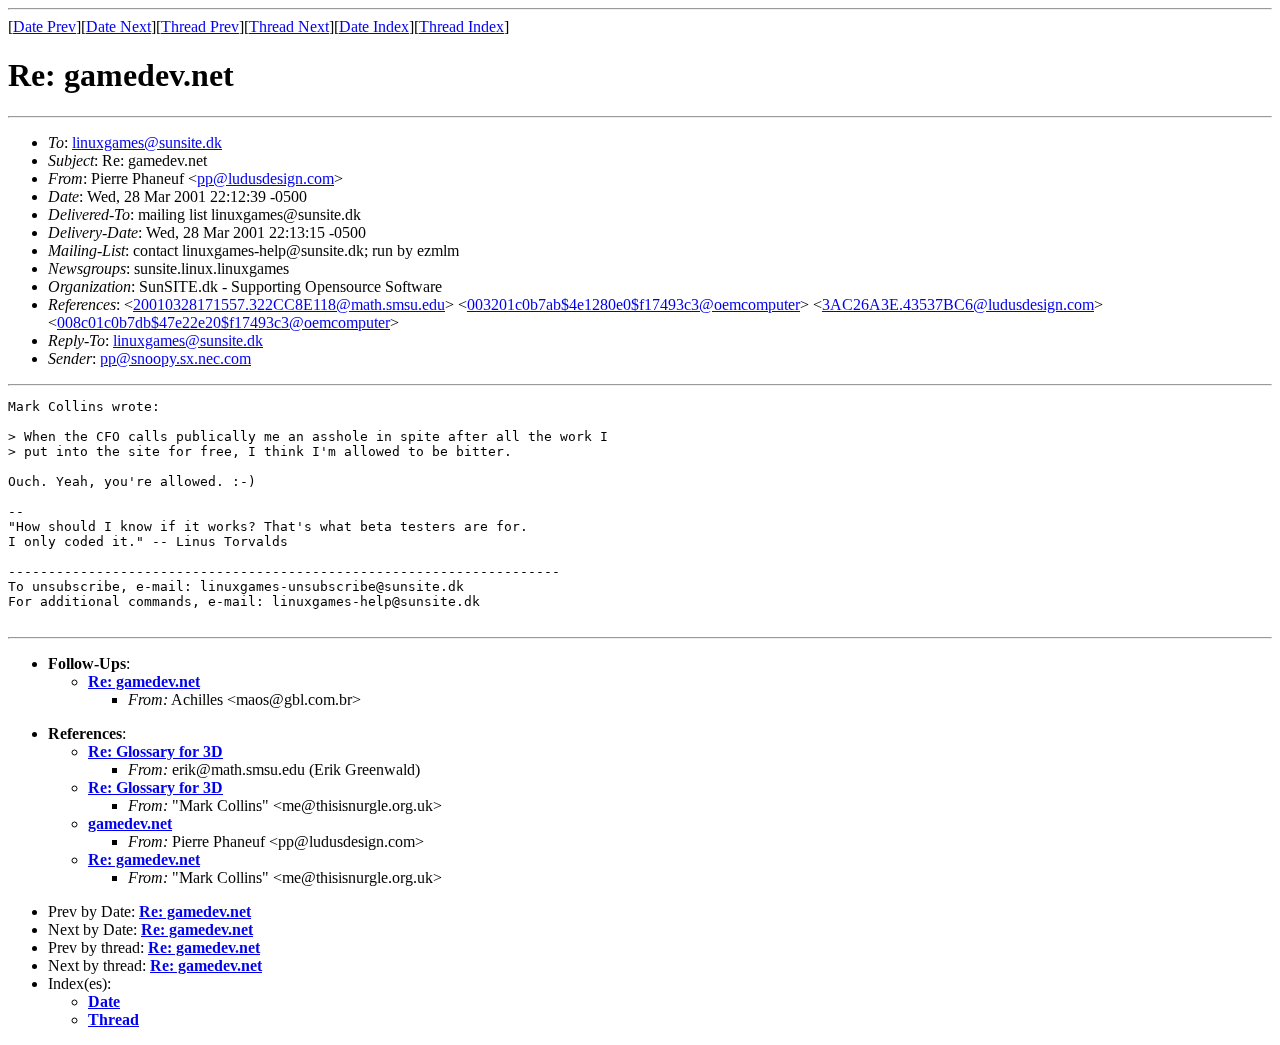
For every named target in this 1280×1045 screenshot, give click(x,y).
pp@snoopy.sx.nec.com (175, 358)
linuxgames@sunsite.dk (147, 142)
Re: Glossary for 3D (155, 751)
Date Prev (44, 26)
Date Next (118, 26)
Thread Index (461, 26)
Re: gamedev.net (144, 681)
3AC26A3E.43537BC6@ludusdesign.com (958, 304)
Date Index (374, 26)
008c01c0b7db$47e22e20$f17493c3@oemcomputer (223, 322)
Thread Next (289, 26)
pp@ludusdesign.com (265, 178)
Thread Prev (200, 26)
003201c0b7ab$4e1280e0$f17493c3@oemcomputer (633, 304)
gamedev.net (130, 823)
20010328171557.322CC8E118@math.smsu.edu (289, 304)
